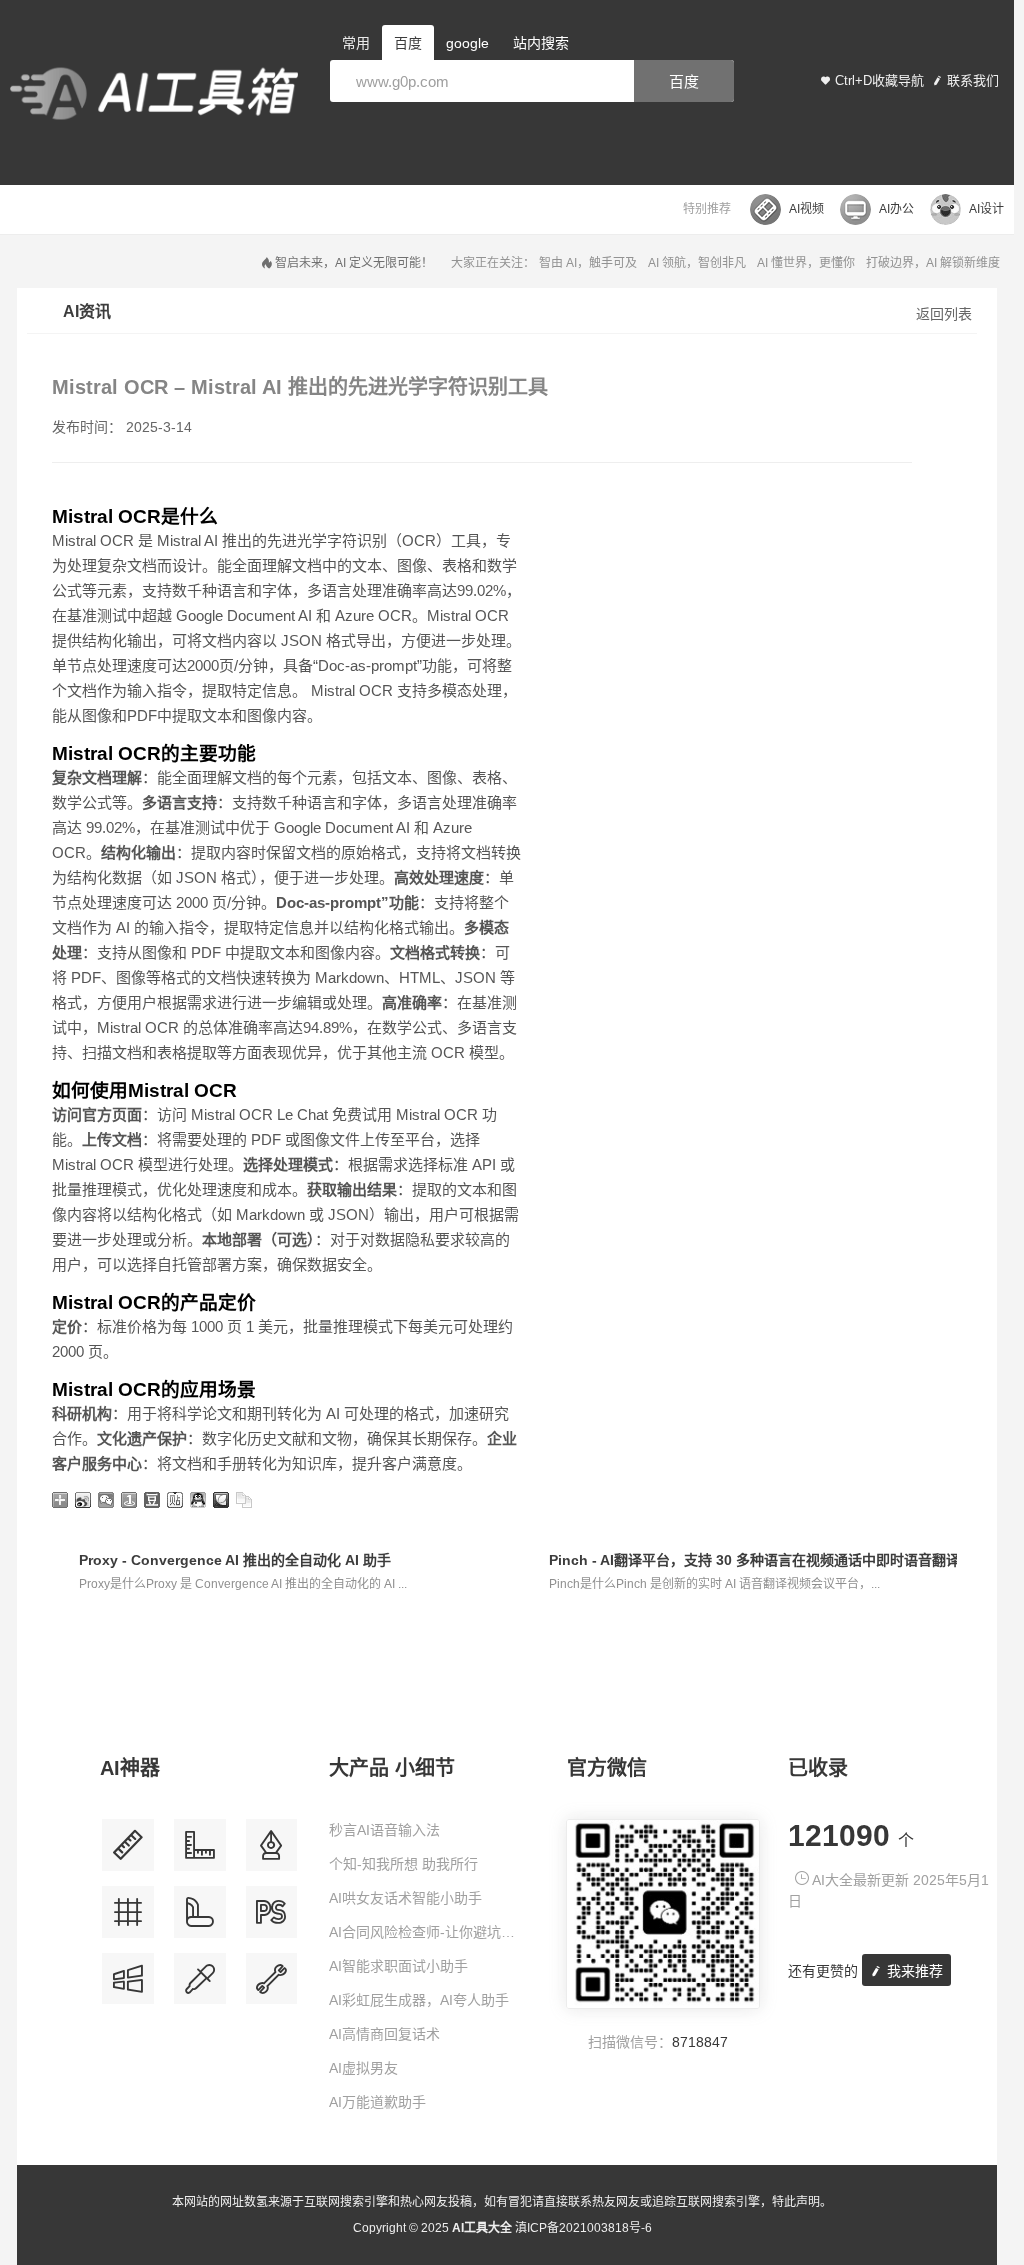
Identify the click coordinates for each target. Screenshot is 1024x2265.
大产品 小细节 (392, 1768)
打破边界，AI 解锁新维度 (933, 263)
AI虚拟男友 (363, 2068)
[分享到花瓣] (221, 1500)
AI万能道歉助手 (377, 2102)
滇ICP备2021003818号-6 (583, 2228)
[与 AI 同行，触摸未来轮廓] (128, 1919)
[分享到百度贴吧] (175, 1500)
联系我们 (973, 80)
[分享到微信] (106, 1500)
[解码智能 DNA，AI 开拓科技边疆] (128, 1852)
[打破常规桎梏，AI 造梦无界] (128, 1986)
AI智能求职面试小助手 (398, 1966)
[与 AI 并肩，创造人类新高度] (272, 1986)
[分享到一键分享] (129, 1500)
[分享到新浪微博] (83, 1500)
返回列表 (944, 314)
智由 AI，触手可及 (588, 263)
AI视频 (806, 209)
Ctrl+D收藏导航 (879, 80)
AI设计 (986, 209)
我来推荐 (913, 1971)
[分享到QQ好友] (198, 1500)
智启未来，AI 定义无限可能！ (354, 263)
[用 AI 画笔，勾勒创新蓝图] (272, 1919)
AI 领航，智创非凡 (697, 263)
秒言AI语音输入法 (384, 1830)
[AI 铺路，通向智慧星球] (200, 1919)
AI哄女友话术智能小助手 (405, 1898)
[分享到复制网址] (244, 1500)
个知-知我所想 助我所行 (403, 1864)
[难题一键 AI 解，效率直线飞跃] (200, 1852)
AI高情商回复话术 (384, 2034)
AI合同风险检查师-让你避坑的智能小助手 (428, 1932)
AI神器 (130, 1768)
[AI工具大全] (154, 95)
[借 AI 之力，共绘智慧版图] (200, 1986)
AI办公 (896, 209)
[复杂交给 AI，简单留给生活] (272, 1852)
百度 (684, 81)
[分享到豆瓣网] (152, 1500)
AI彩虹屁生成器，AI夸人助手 (419, 2000)
